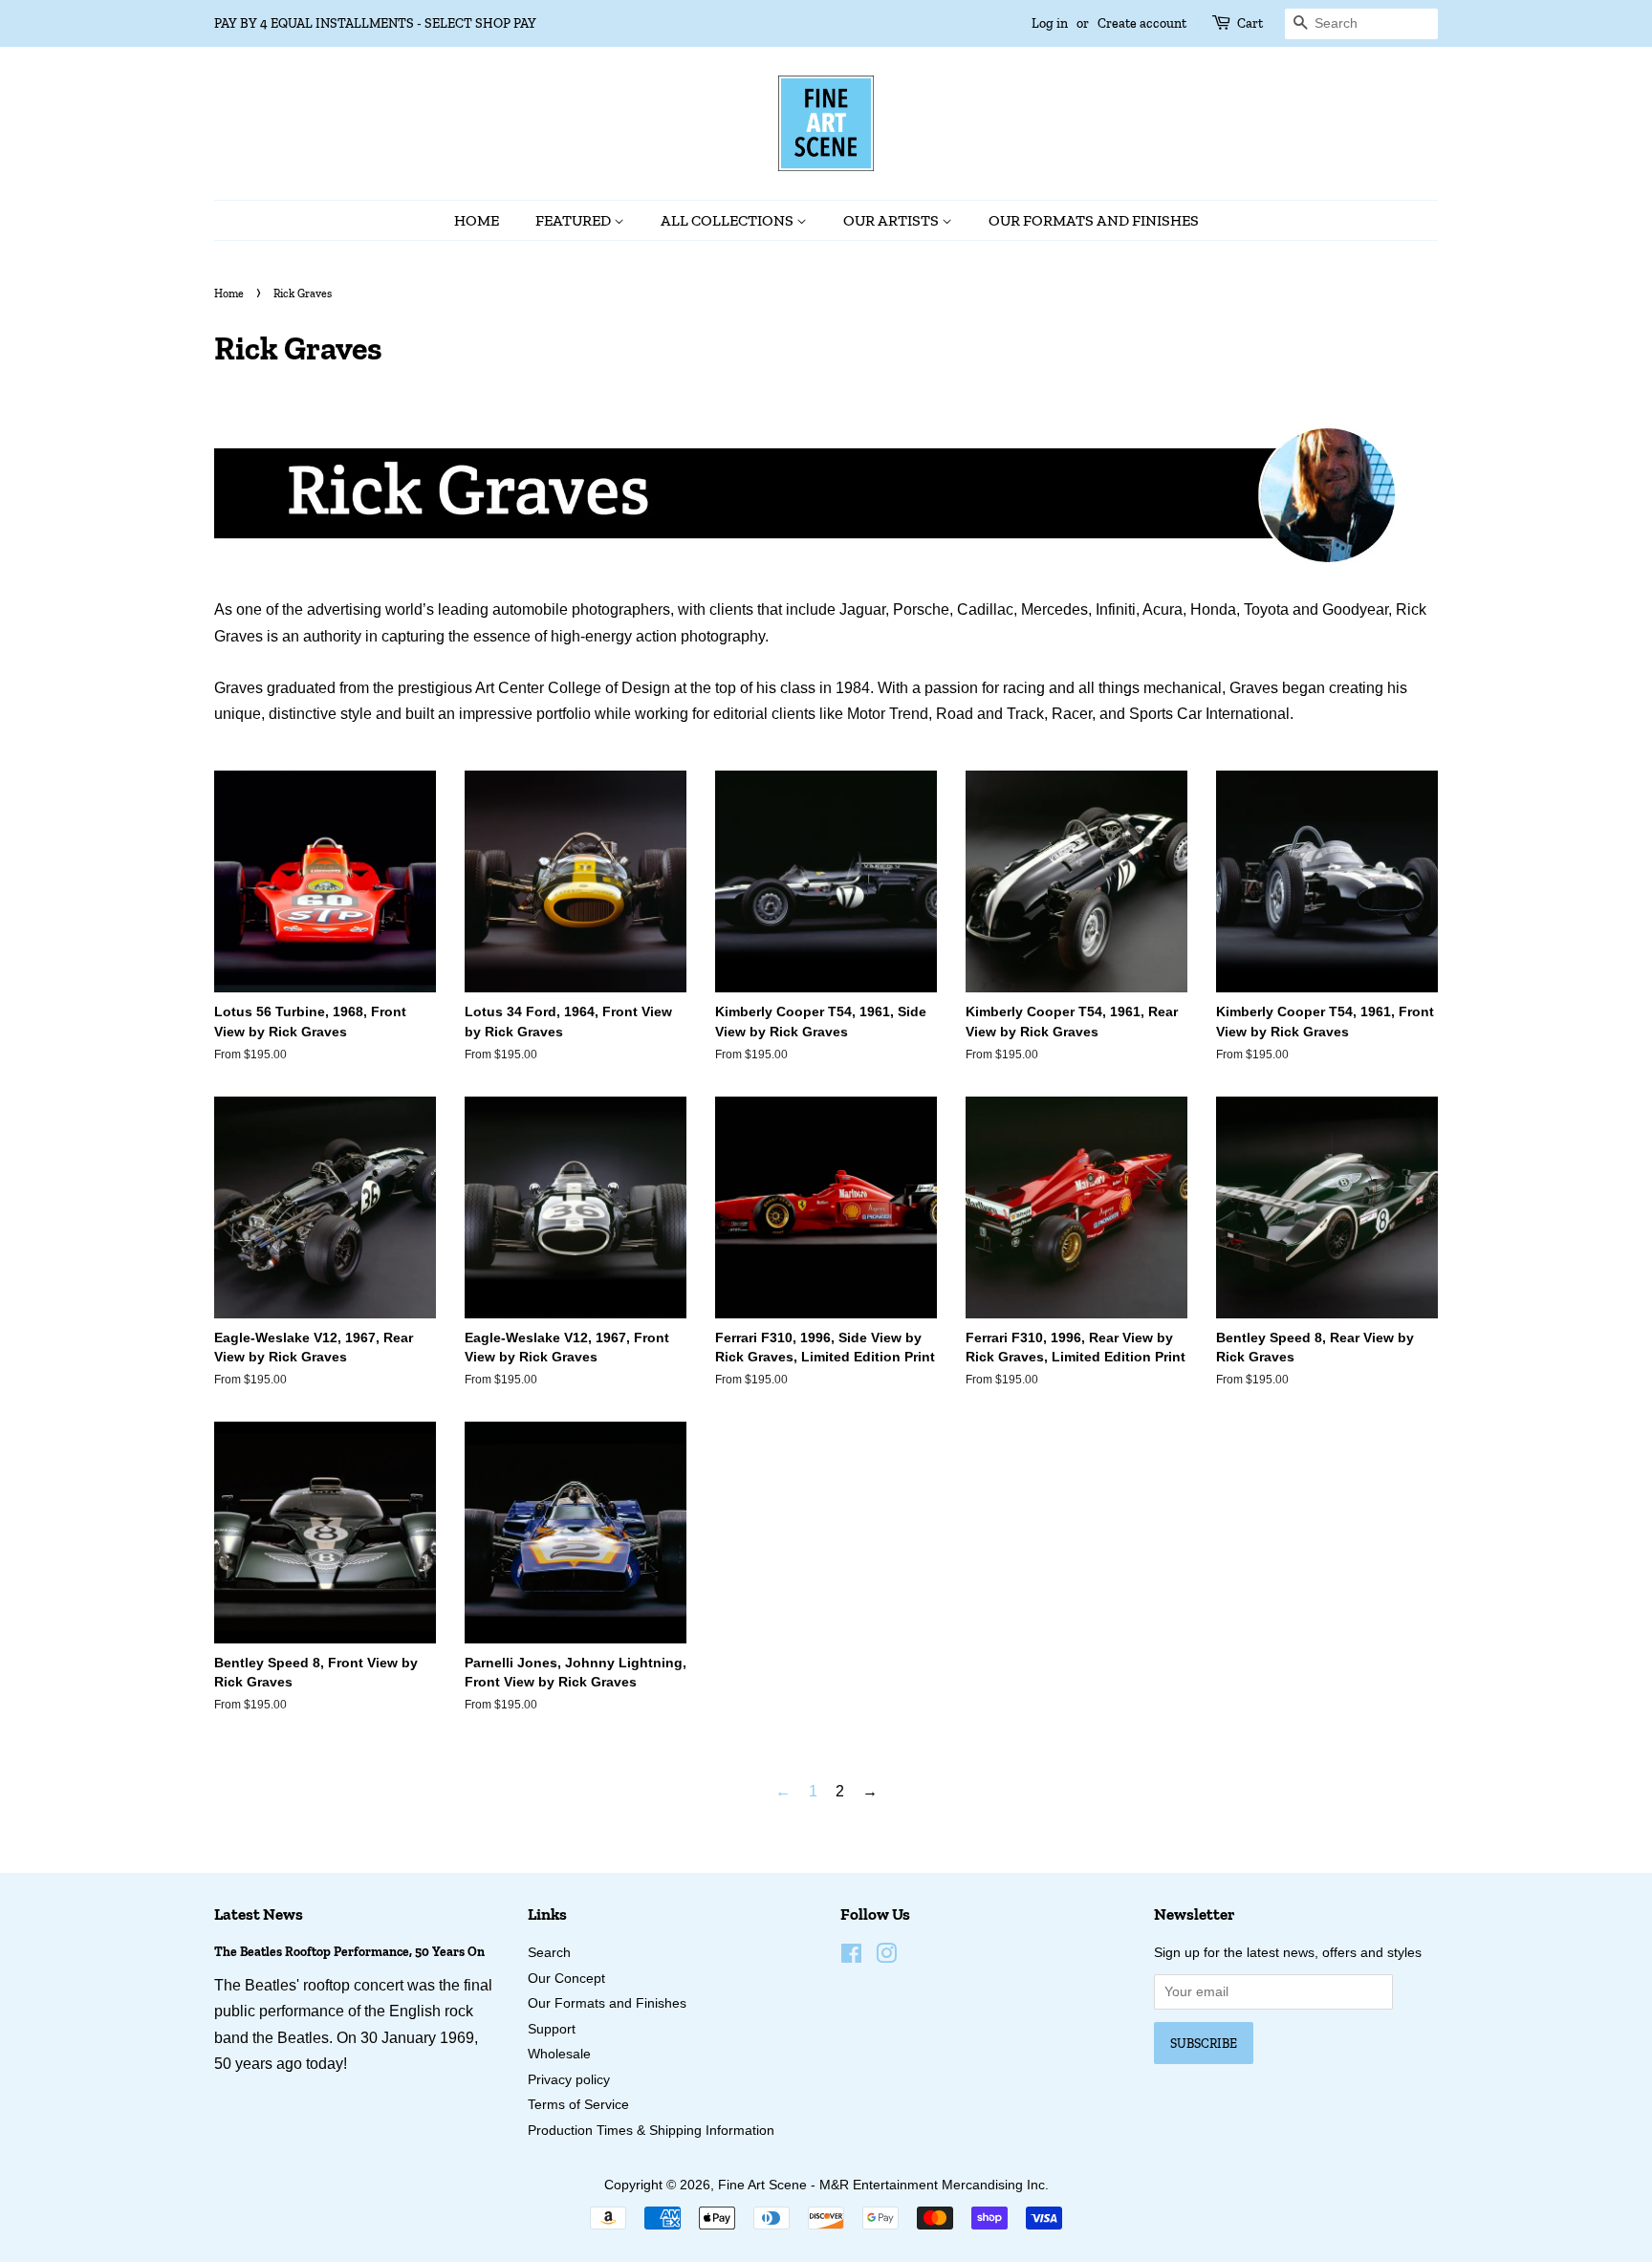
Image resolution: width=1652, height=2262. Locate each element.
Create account (1142, 23)
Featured (575, 220)
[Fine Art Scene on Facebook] (851, 1957)
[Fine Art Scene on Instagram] (886, 1957)
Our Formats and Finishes (1094, 220)
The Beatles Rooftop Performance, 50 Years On (349, 1951)
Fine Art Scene (762, 2185)
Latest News (259, 1914)
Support (552, 2029)
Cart (1250, 23)
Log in (1050, 23)
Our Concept (566, 1979)
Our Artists (892, 220)
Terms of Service (578, 2105)
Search (549, 1953)
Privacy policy (569, 2080)
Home (477, 220)
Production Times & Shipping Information (651, 2131)
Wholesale (559, 2054)
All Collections (728, 220)
